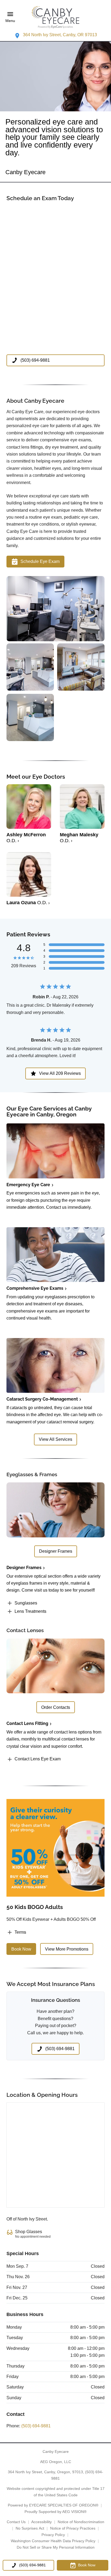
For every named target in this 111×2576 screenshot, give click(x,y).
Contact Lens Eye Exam (38, 1759)
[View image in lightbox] (55, 640)
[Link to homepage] (55, 17)
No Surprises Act (30, 2528)
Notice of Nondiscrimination (81, 2522)
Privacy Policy (53, 2535)
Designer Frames (24, 1568)
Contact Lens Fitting (27, 1723)
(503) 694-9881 (36, 2426)
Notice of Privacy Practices (73, 2528)
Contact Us (16, 2522)
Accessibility (41, 2522)
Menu (10, 21)
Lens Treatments (30, 1611)
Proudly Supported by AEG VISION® (55, 2512)
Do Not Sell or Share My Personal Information (56, 2547)
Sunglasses (26, 1603)
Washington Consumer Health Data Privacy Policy (53, 2541)
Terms (20, 1932)
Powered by (53, 2505)
